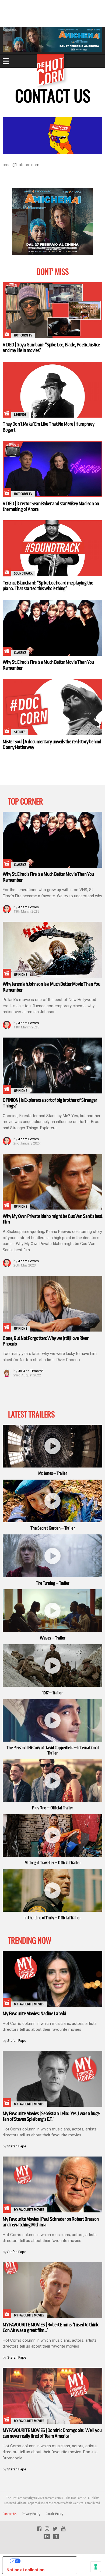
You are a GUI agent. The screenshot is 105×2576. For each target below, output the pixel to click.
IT (56, 2537)
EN (47, 2537)
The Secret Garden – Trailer (53, 1528)
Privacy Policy (31, 2514)
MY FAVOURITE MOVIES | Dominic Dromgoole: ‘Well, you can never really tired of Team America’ (52, 2433)
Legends (20, 415)
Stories (20, 732)
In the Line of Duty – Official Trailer (53, 1918)
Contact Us (10, 2514)
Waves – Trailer (52, 1638)
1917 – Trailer (52, 1693)
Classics (20, 653)
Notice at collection (25, 2570)
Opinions (21, 975)
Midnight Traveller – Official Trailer (52, 1863)
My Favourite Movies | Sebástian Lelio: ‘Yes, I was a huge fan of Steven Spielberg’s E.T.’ (51, 2116)
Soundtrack (23, 573)
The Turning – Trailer (52, 1583)
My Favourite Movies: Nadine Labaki (34, 2014)
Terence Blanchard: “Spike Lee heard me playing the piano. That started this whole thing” (48, 586)
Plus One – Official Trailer (52, 1808)
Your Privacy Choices (45, 2561)
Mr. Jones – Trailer (53, 1473)
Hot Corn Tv (23, 335)
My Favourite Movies (29, 2004)
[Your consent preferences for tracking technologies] (96, 2567)
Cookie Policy (55, 2514)
